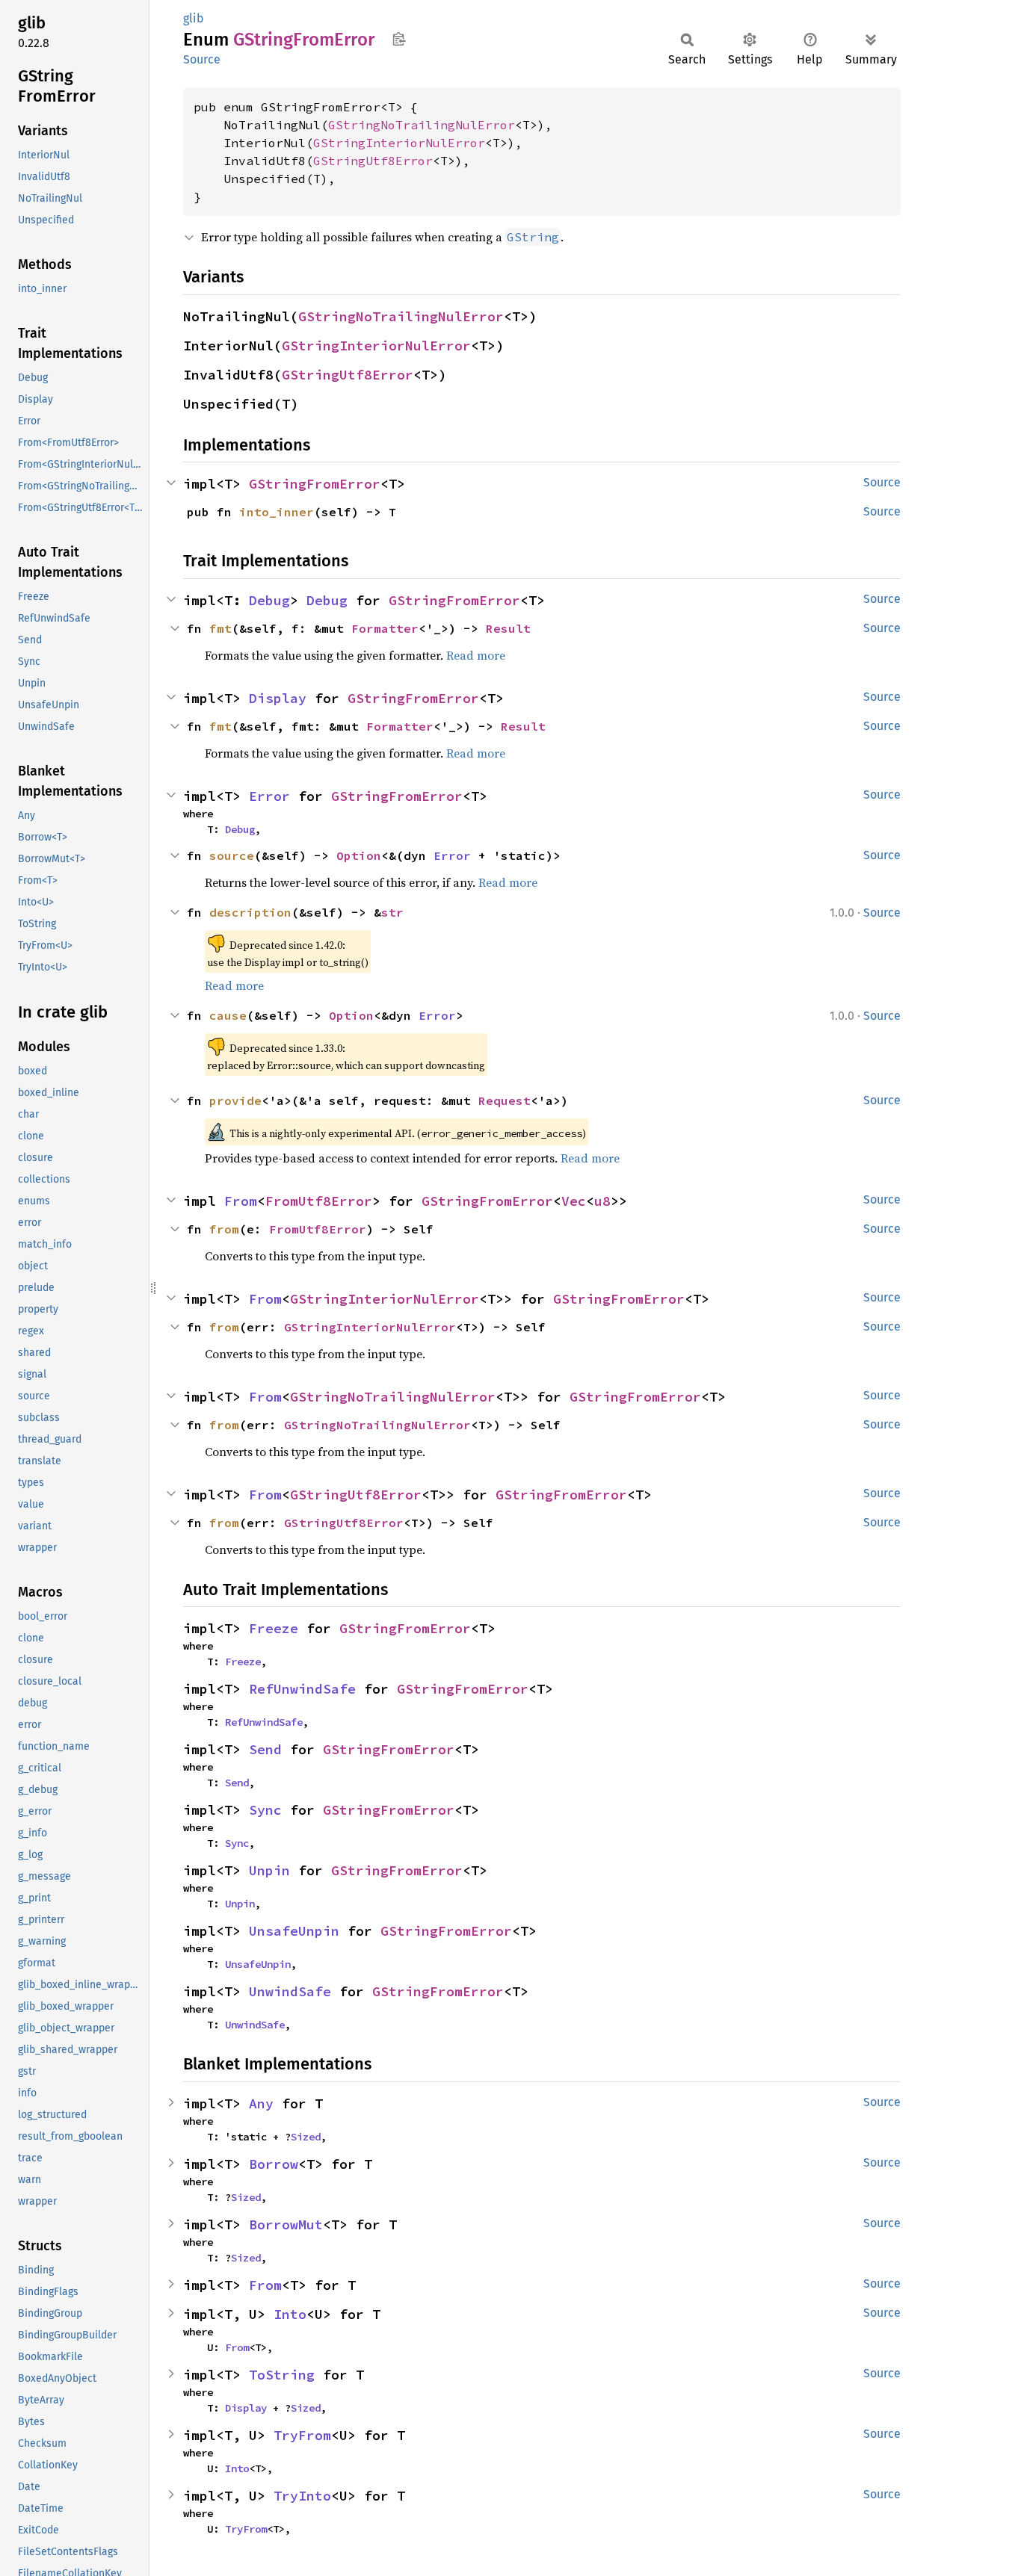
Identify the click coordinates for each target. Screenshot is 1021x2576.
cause (228, 1015)
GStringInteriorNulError (399, 143)
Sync (265, 1810)
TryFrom (302, 2435)
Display (278, 698)
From (241, 1201)
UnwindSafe (290, 1991)
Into (290, 2314)
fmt (220, 628)
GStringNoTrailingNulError (422, 125)
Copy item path (399, 39)
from (224, 1229)
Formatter (385, 628)
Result (508, 628)
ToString (282, 2375)
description (250, 912)
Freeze (274, 1628)
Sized (306, 2137)
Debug (269, 600)
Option (359, 855)
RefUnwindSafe (302, 1689)
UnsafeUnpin (294, 1931)
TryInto (302, 2496)
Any (261, 2103)
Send (265, 1749)
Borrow (274, 2164)
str (392, 912)
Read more (476, 655)
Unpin (269, 1870)
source (232, 855)
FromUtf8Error (319, 1201)
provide (235, 1100)
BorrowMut (286, 2224)
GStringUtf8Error (373, 161)
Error (269, 796)
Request (505, 1100)
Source (202, 59)
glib (194, 18)
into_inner (277, 512)
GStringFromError (315, 484)
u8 (602, 1201)
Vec (574, 1201)
